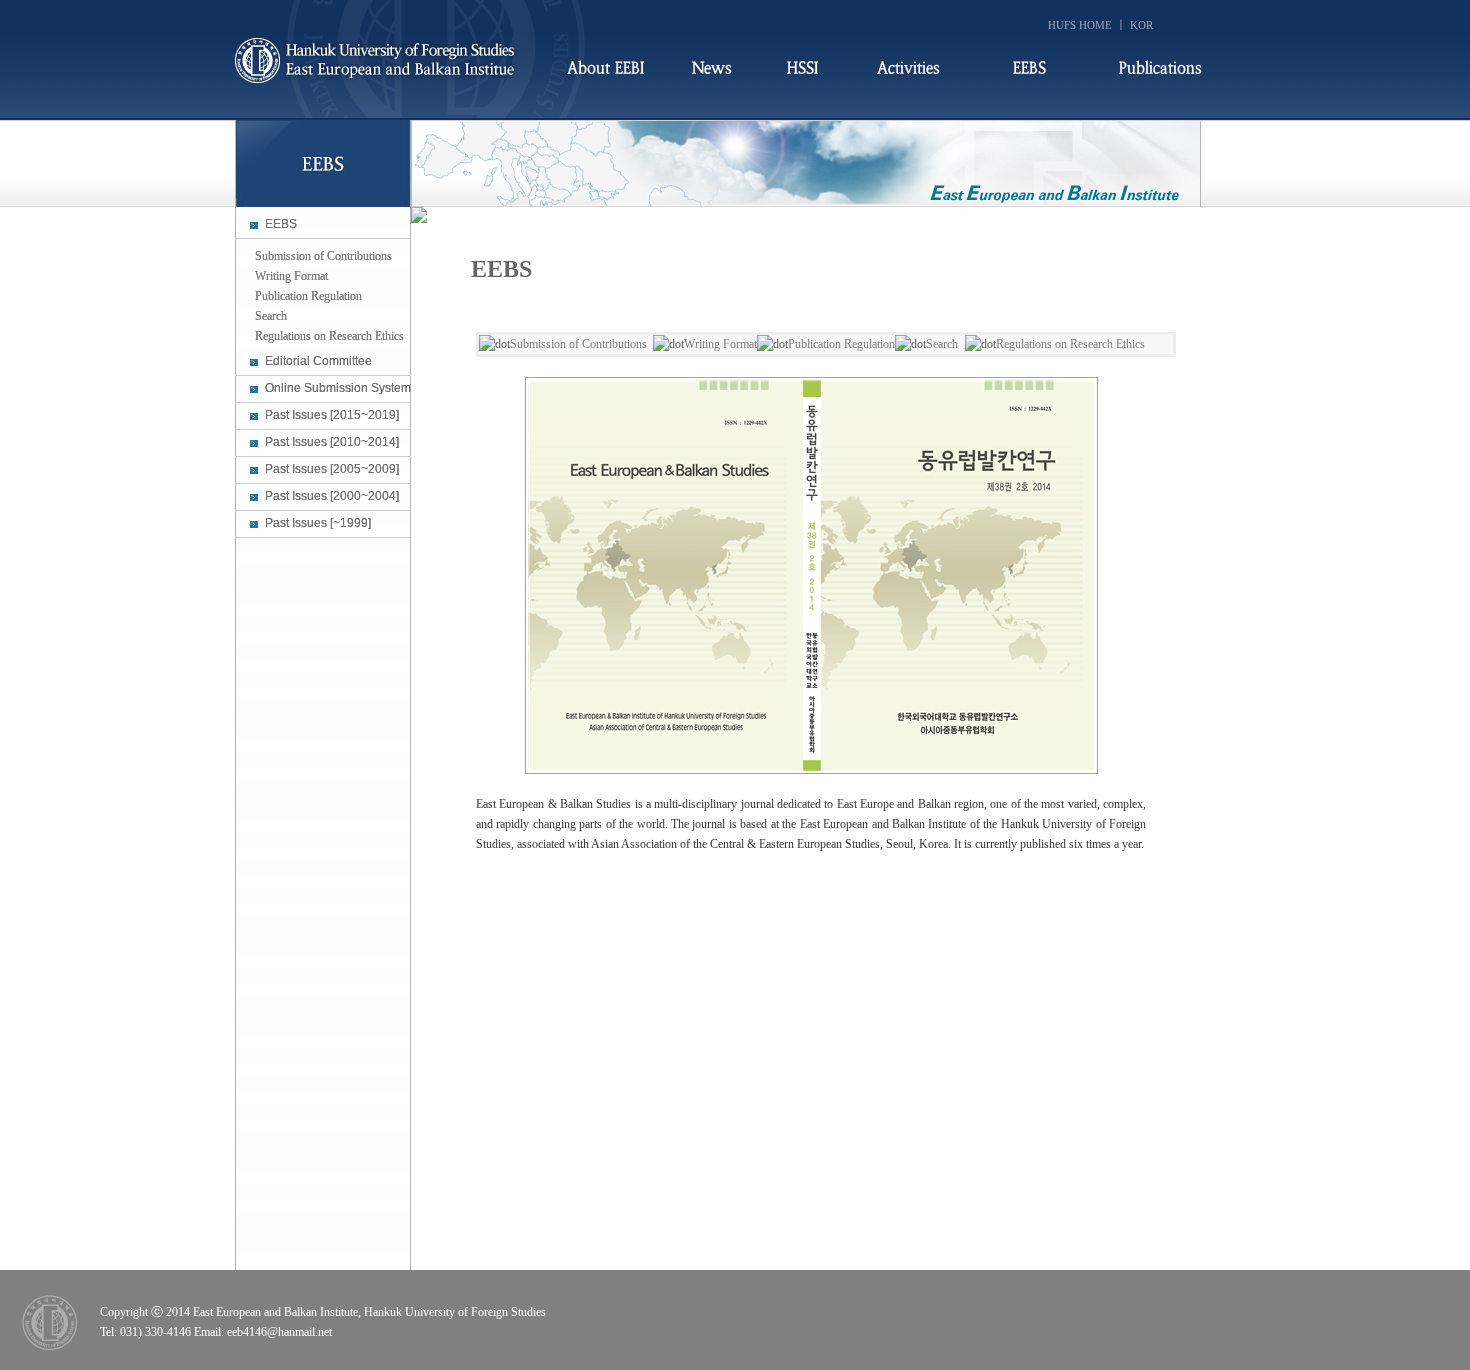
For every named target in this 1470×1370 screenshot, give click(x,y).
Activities (908, 68)
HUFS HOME (1080, 25)
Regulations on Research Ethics (1070, 344)
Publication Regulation (841, 344)
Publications (1160, 68)
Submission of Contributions (578, 344)
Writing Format (720, 344)
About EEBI (605, 68)
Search (942, 344)
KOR (1141, 25)
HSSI (802, 68)
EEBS (1029, 68)
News (712, 68)
